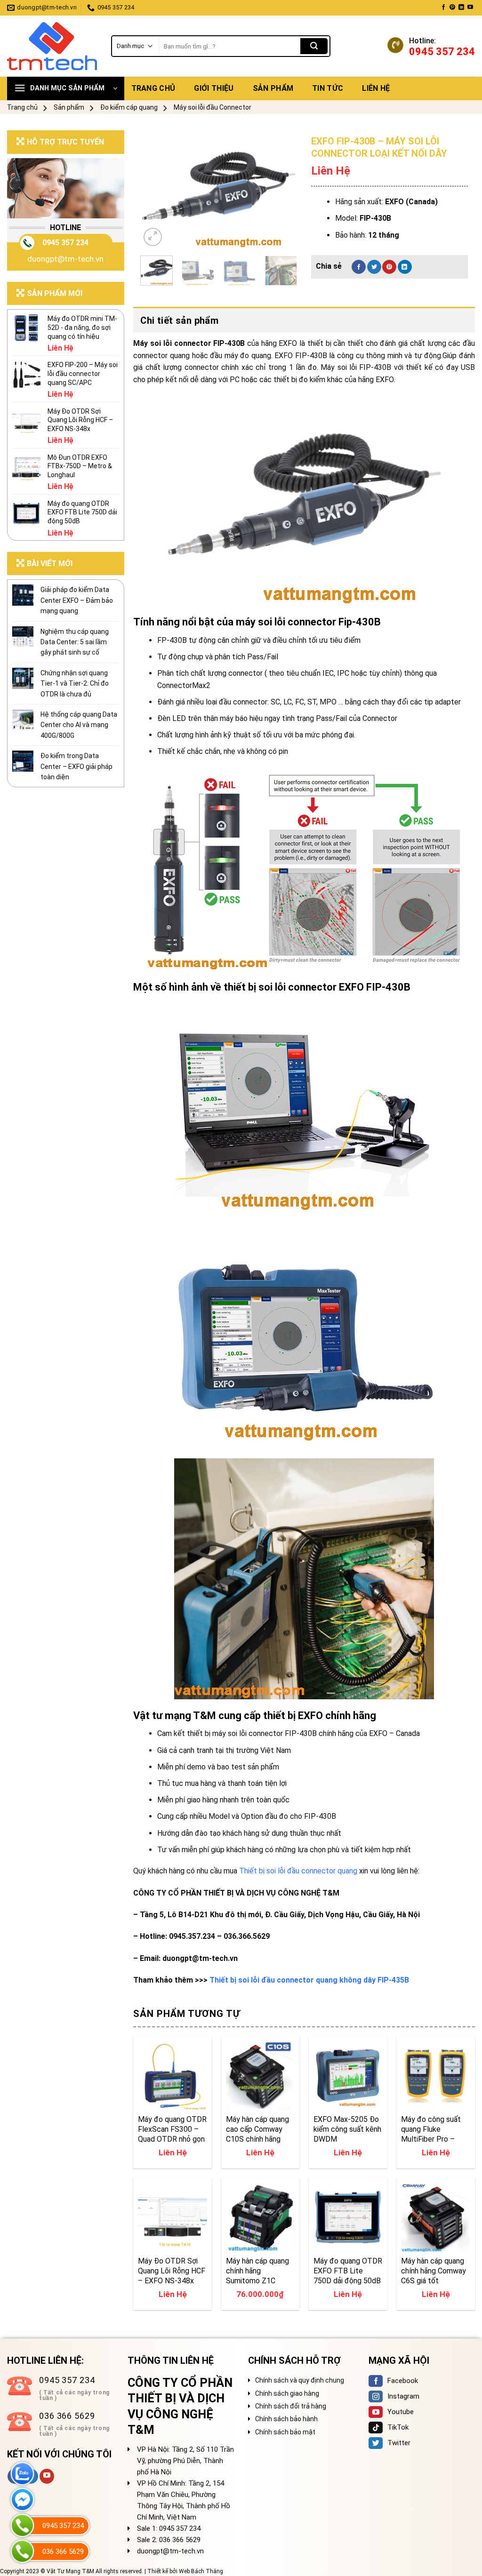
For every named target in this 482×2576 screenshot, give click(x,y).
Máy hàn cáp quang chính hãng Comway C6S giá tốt (434, 2271)
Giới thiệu (214, 88)
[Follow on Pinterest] (452, 8)
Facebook (403, 2381)
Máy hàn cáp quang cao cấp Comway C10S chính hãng (257, 2129)
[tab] (304, 320)
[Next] (282, 190)
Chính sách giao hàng (287, 2393)
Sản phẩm (273, 88)
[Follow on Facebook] (443, 8)
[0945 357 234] (22, 2525)
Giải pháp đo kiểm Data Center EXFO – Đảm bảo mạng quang (77, 600)
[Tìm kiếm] (314, 46)
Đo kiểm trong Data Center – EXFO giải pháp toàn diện (76, 766)
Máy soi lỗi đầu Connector (213, 107)
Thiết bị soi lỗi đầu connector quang (298, 1871)
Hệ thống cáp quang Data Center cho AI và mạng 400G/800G (79, 725)
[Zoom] (153, 237)
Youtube (401, 2412)
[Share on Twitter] (374, 267)
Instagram (403, 2396)
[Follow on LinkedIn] (461, 8)
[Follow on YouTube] (470, 8)
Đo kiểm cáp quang (129, 107)
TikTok (398, 2427)
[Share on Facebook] (359, 267)
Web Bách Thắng (201, 2571)
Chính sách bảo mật (285, 2432)
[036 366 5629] (22, 2551)
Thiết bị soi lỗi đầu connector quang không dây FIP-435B (309, 1980)
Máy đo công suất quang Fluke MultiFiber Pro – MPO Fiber (431, 2129)
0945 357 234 (65, 243)
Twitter (399, 2443)
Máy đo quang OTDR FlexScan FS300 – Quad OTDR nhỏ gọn (172, 2129)
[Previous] (155, 190)
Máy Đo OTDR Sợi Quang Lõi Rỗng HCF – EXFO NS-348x (172, 2271)
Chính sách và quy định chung (300, 2380)
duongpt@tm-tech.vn (65, 259)
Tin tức (328, 88)
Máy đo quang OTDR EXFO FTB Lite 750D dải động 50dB (348, 2271)
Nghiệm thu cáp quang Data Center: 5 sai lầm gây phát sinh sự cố (75, 642)
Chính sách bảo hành (286, 2419)
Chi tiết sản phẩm (179, 320)
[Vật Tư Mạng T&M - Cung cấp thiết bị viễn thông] (52, 46)
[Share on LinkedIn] (405, 267)
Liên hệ (376, 88)
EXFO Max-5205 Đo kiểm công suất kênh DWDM (347, 2129)
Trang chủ (153, 88)
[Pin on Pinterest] (389, 267)
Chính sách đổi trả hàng (291, 2406)
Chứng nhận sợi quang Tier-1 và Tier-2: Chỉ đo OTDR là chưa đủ (75, 684)
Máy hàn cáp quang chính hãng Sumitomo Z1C (257, 2271)
